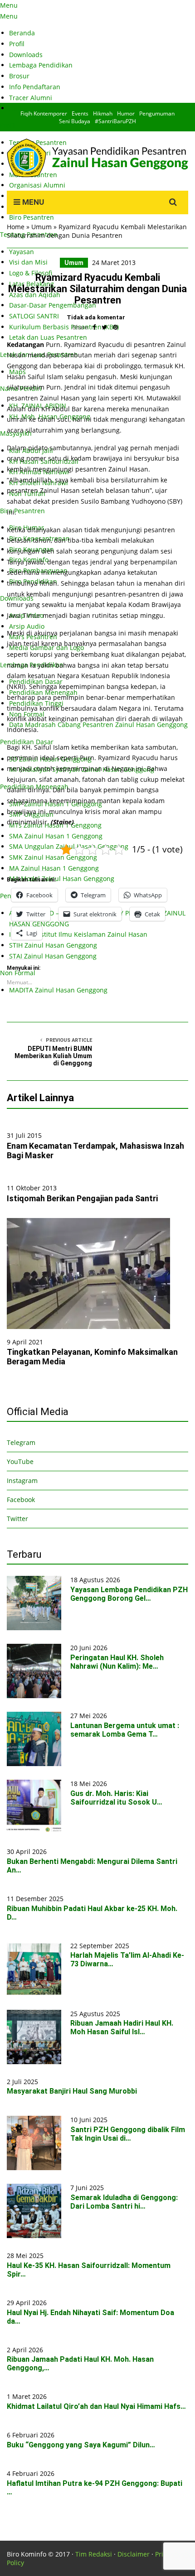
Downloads (26, 55)
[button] (88, 1274)
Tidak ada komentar (96, 317)
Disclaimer (134, 2554)
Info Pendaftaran (35, 87)
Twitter (17, 1519)
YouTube (20, 1461)
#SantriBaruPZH (115, 121)
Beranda (22, 33)
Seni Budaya (75, 121)
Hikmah (103, 113)
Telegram (21, 1442)
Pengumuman (157, 113)
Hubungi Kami (31, 108)
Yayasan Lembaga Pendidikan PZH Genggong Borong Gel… (129, 1594)
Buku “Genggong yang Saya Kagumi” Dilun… (81, 2445)
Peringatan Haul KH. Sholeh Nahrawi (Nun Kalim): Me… (117, 1662)
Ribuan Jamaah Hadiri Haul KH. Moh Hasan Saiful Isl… (122, 2027)
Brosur (19, 76)
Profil (17, 44)
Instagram (22, 1481)
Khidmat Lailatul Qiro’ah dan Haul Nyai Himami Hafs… (96, 2406)
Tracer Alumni (31, 98)
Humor (126, 113)
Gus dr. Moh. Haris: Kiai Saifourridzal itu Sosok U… (116, 1798)
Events (80, 113)
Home (16, 227)
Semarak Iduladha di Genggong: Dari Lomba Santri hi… (124, 2202)
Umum (41, 227)
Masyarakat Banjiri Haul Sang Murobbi (72, 2091)
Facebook (21, 1500)
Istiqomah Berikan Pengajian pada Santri (82, 1198)
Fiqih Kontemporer (44, 113)
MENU (32, 202)
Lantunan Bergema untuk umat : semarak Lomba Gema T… (125, 1730)
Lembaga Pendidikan (41, 65)
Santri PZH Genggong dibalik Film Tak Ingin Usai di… (128, 2134)
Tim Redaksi (94, 2554)
